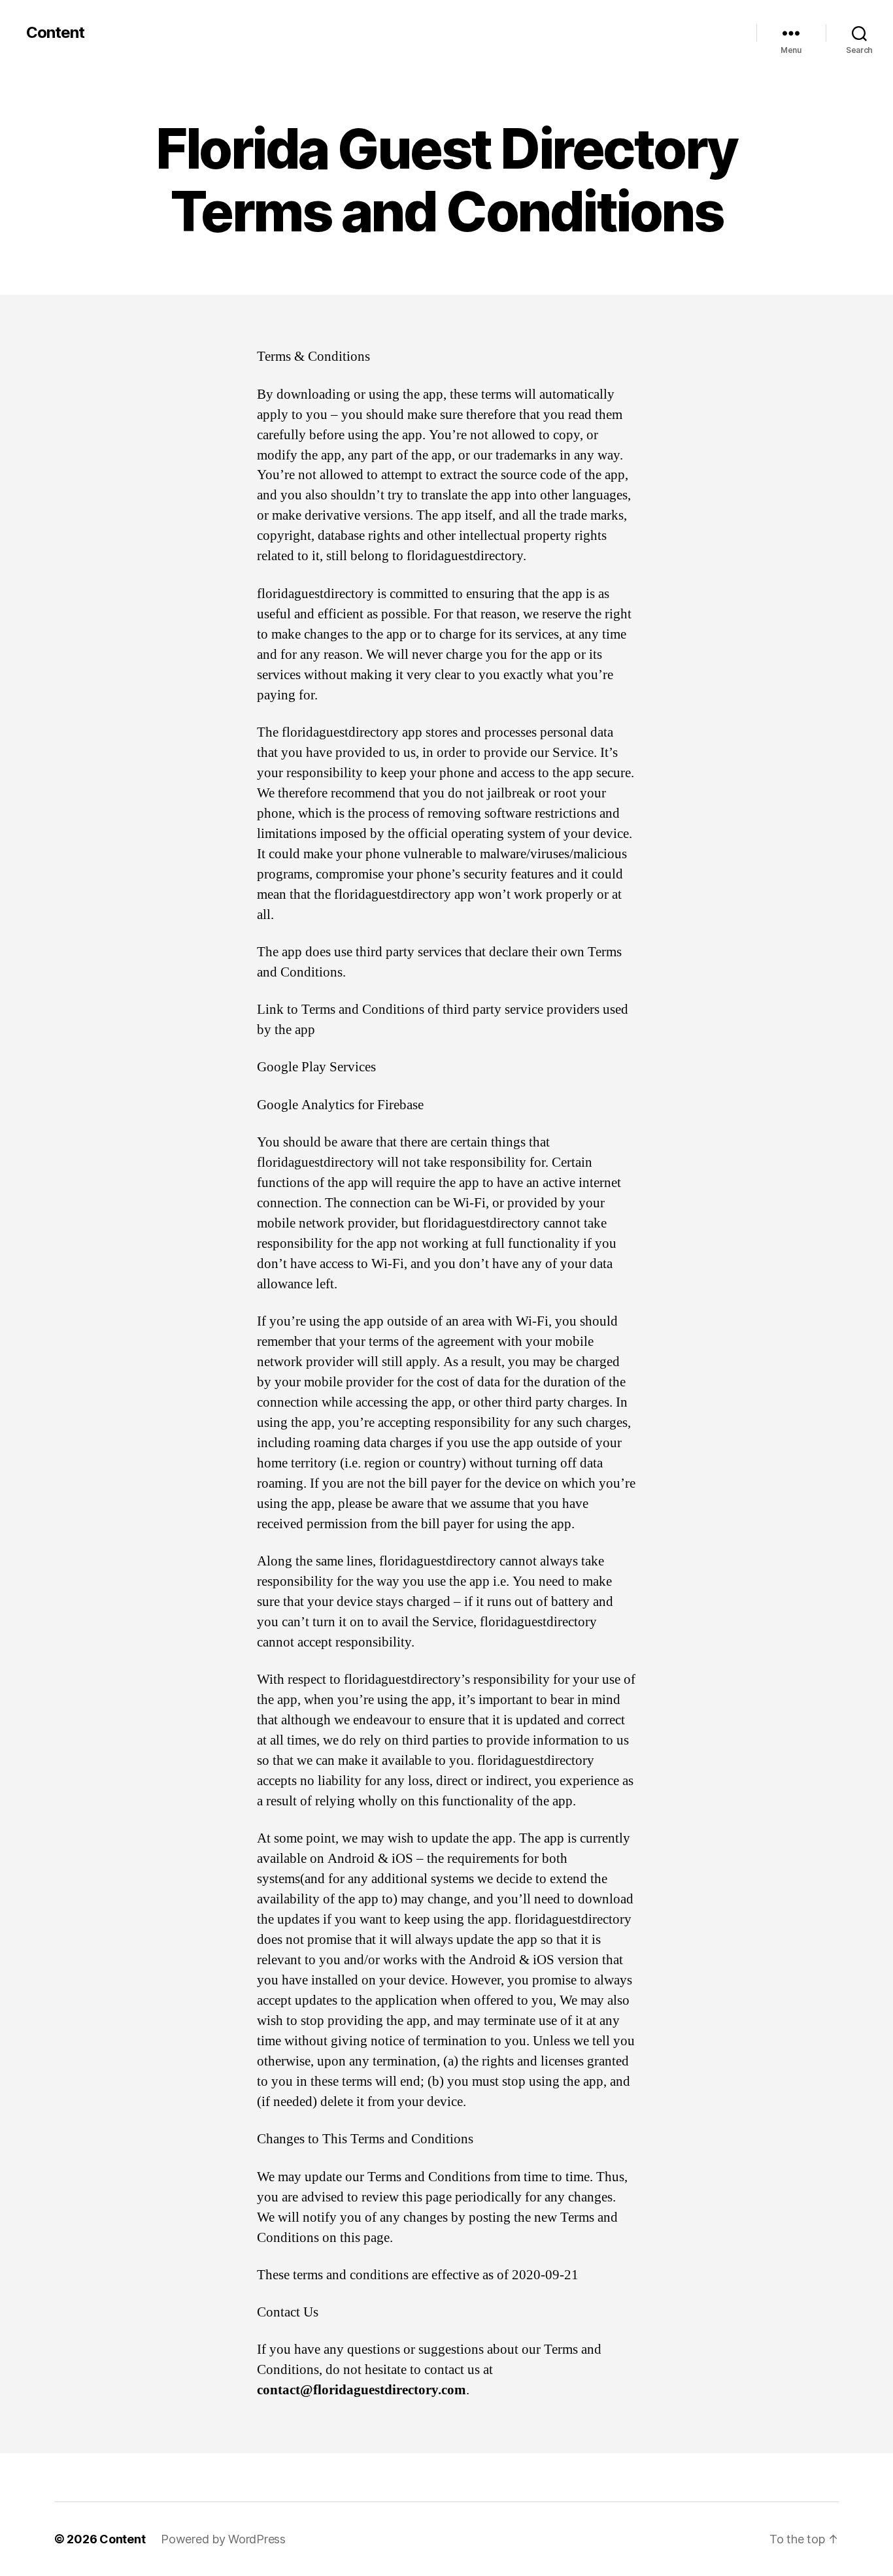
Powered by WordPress (223, 2539)
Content (55, 33)
